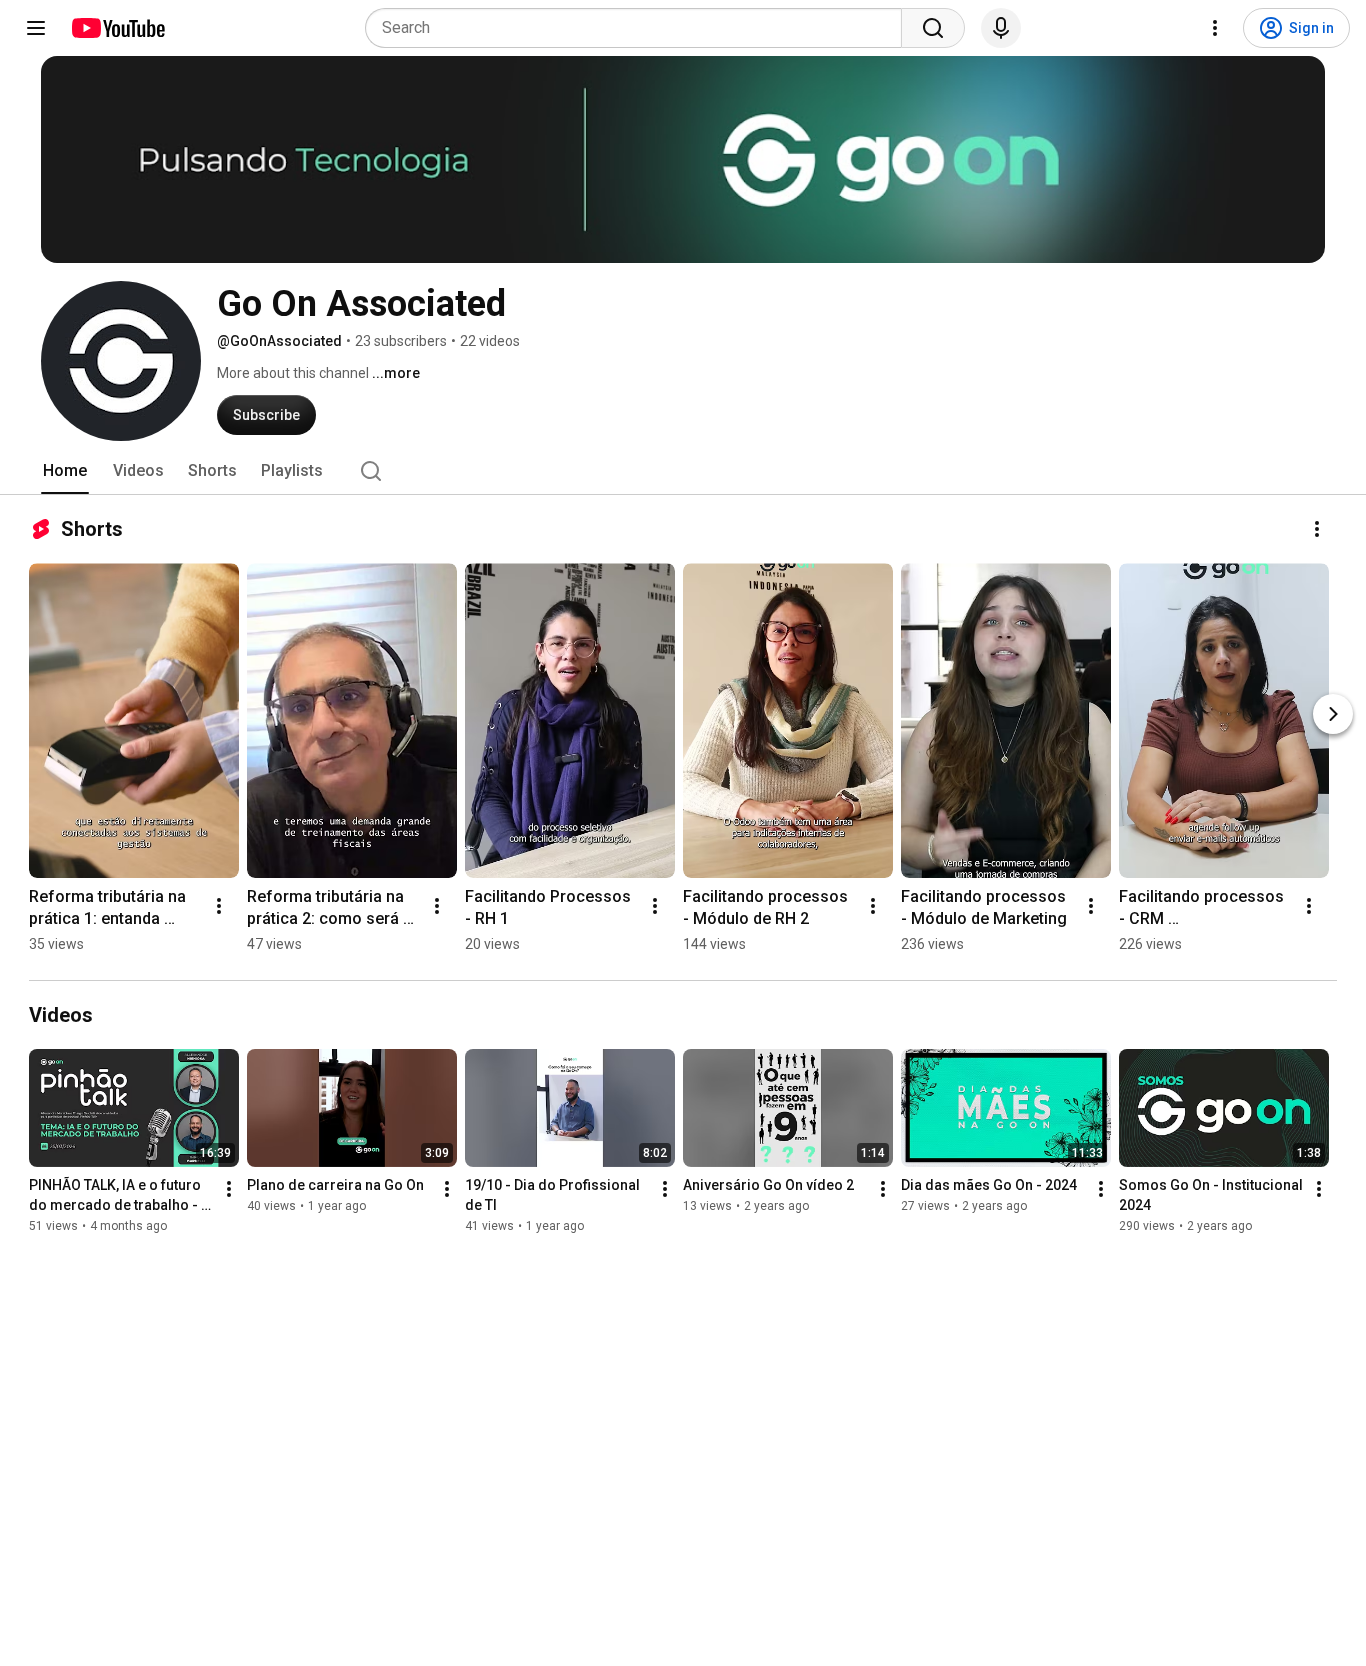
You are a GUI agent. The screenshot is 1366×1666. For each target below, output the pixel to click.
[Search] (933, 28)
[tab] (65, 471)
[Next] (1333, 714)
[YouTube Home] (117, 28)
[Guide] (36, 28)
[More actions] (1317, 529)
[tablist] (683, 471)
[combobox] (639, 28)
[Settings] (1215, 28)
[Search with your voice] (1001, 28)
